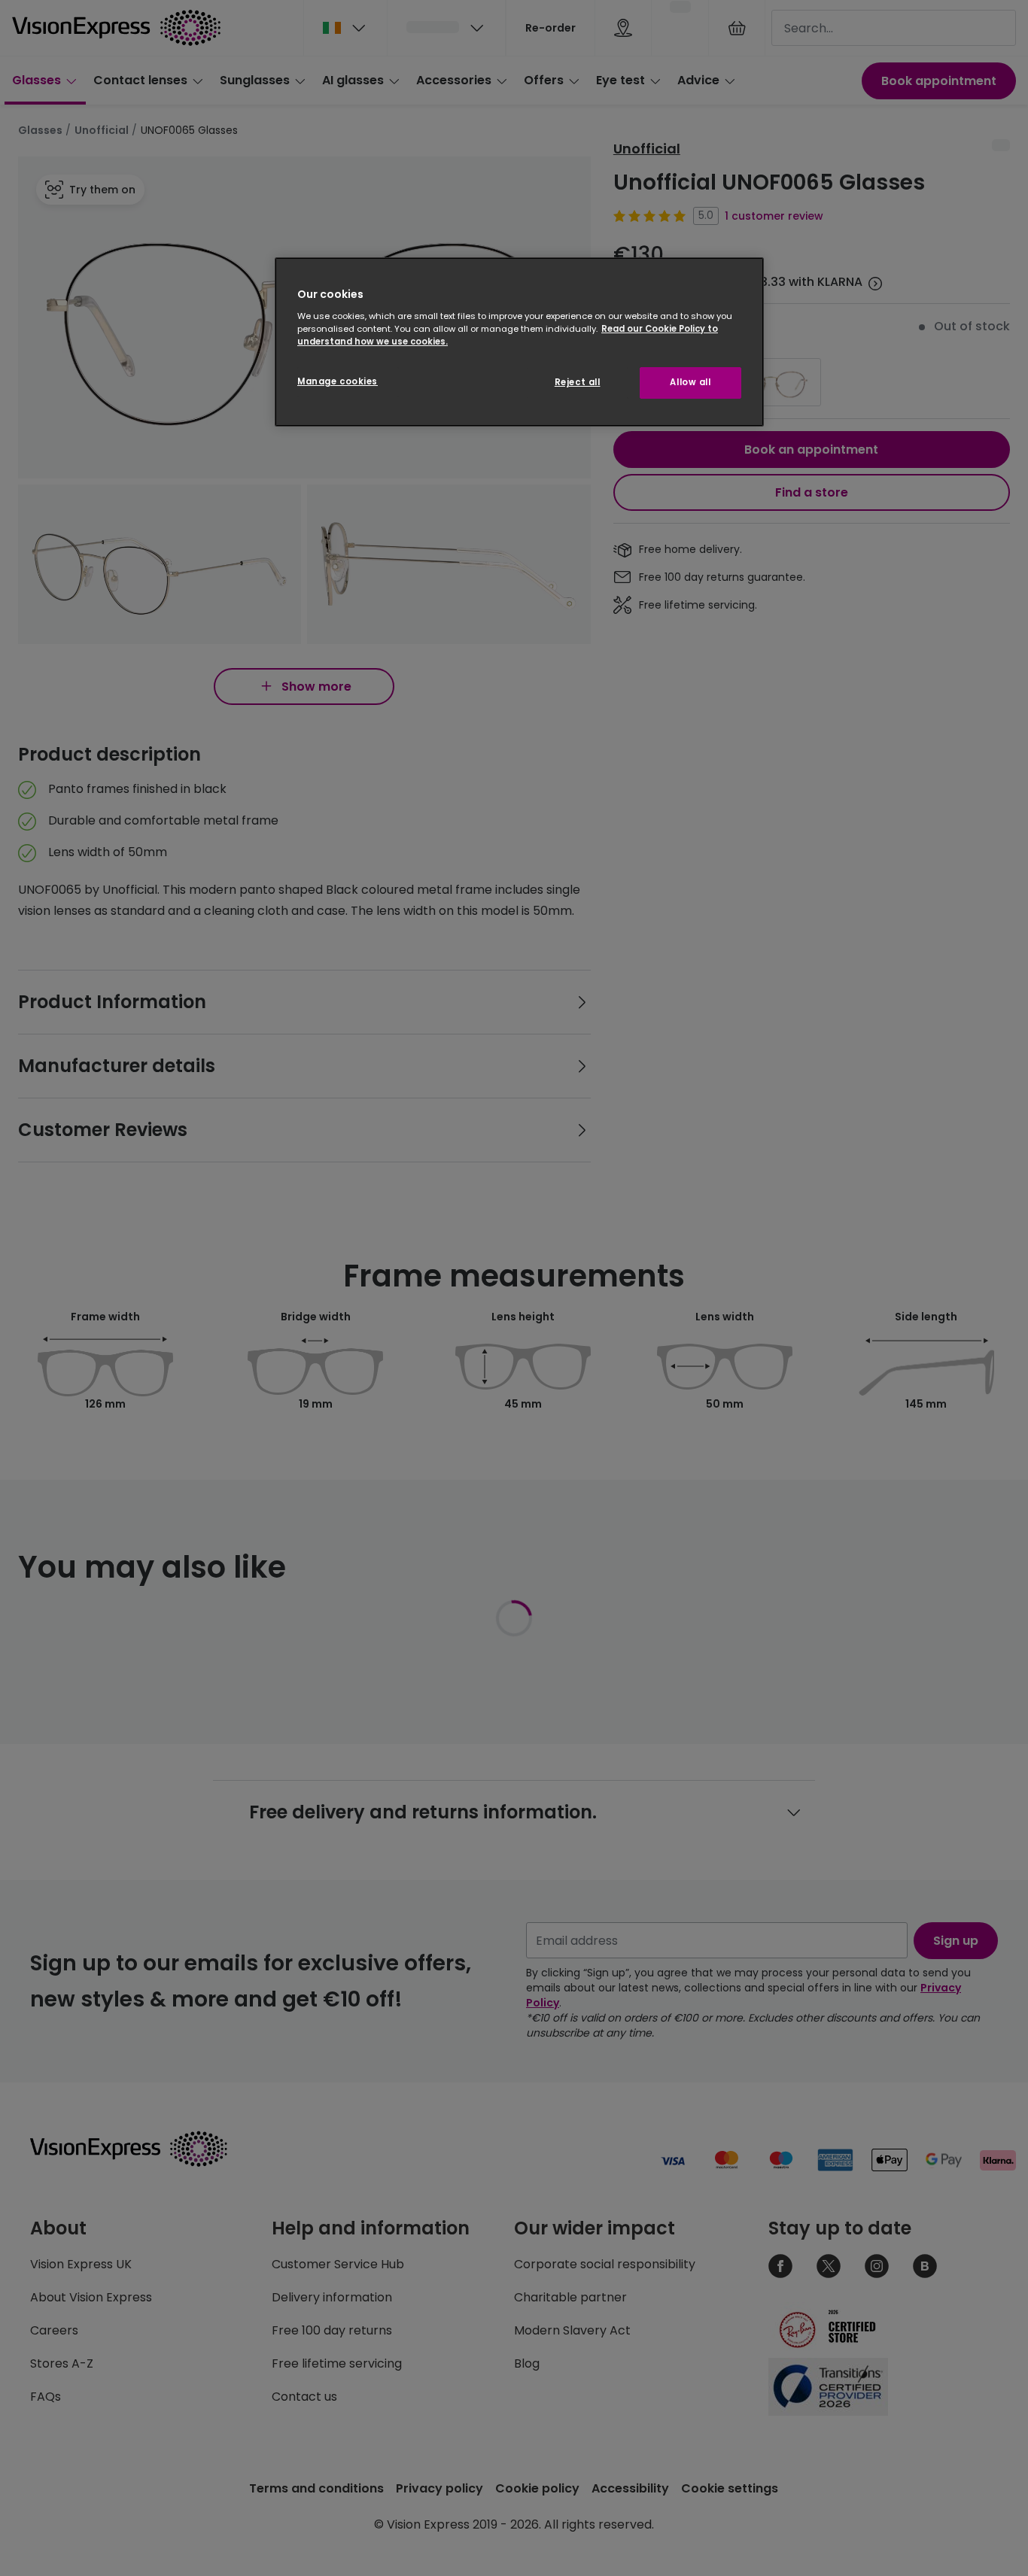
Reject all (578, 382)
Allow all (690, 382)
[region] (519, 342)
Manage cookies (338, 381)
